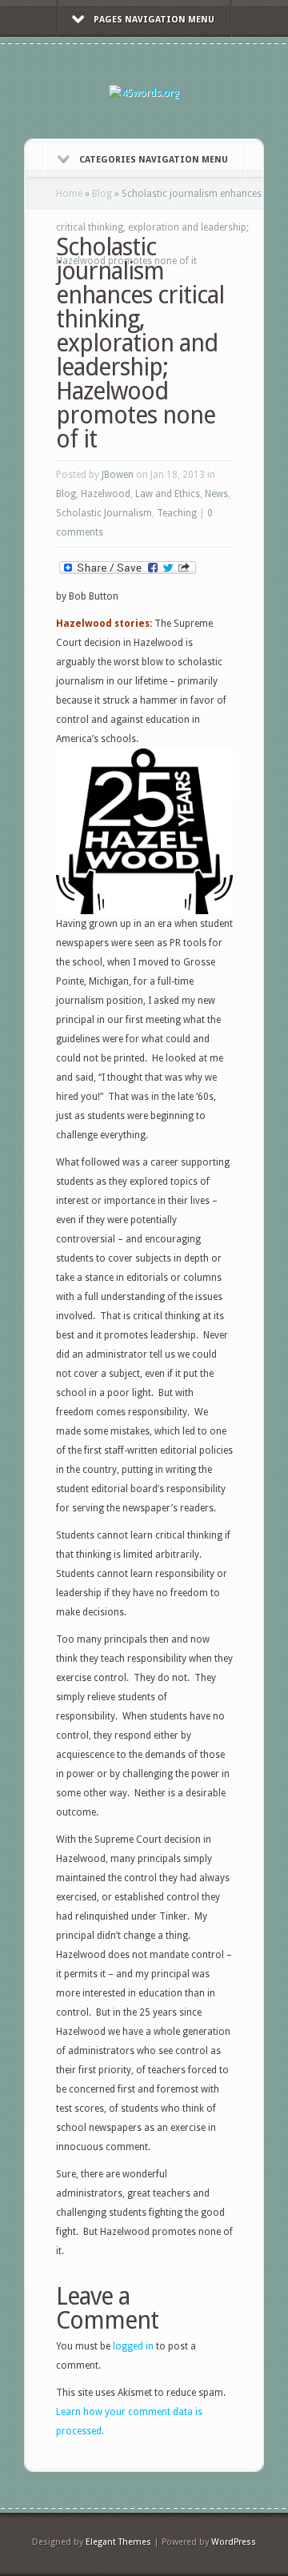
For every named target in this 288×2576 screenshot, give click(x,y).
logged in (133, 2346)
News (216, 494)
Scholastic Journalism (104, 513)
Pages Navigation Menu (154, 20)
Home (69, 194)
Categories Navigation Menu (154, 160)
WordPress (234, 2542)
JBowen (118, 475)
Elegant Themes (118, 2542)
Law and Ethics (168, 494)
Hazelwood (106, 494)
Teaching (177, 513)
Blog (102, 194)
